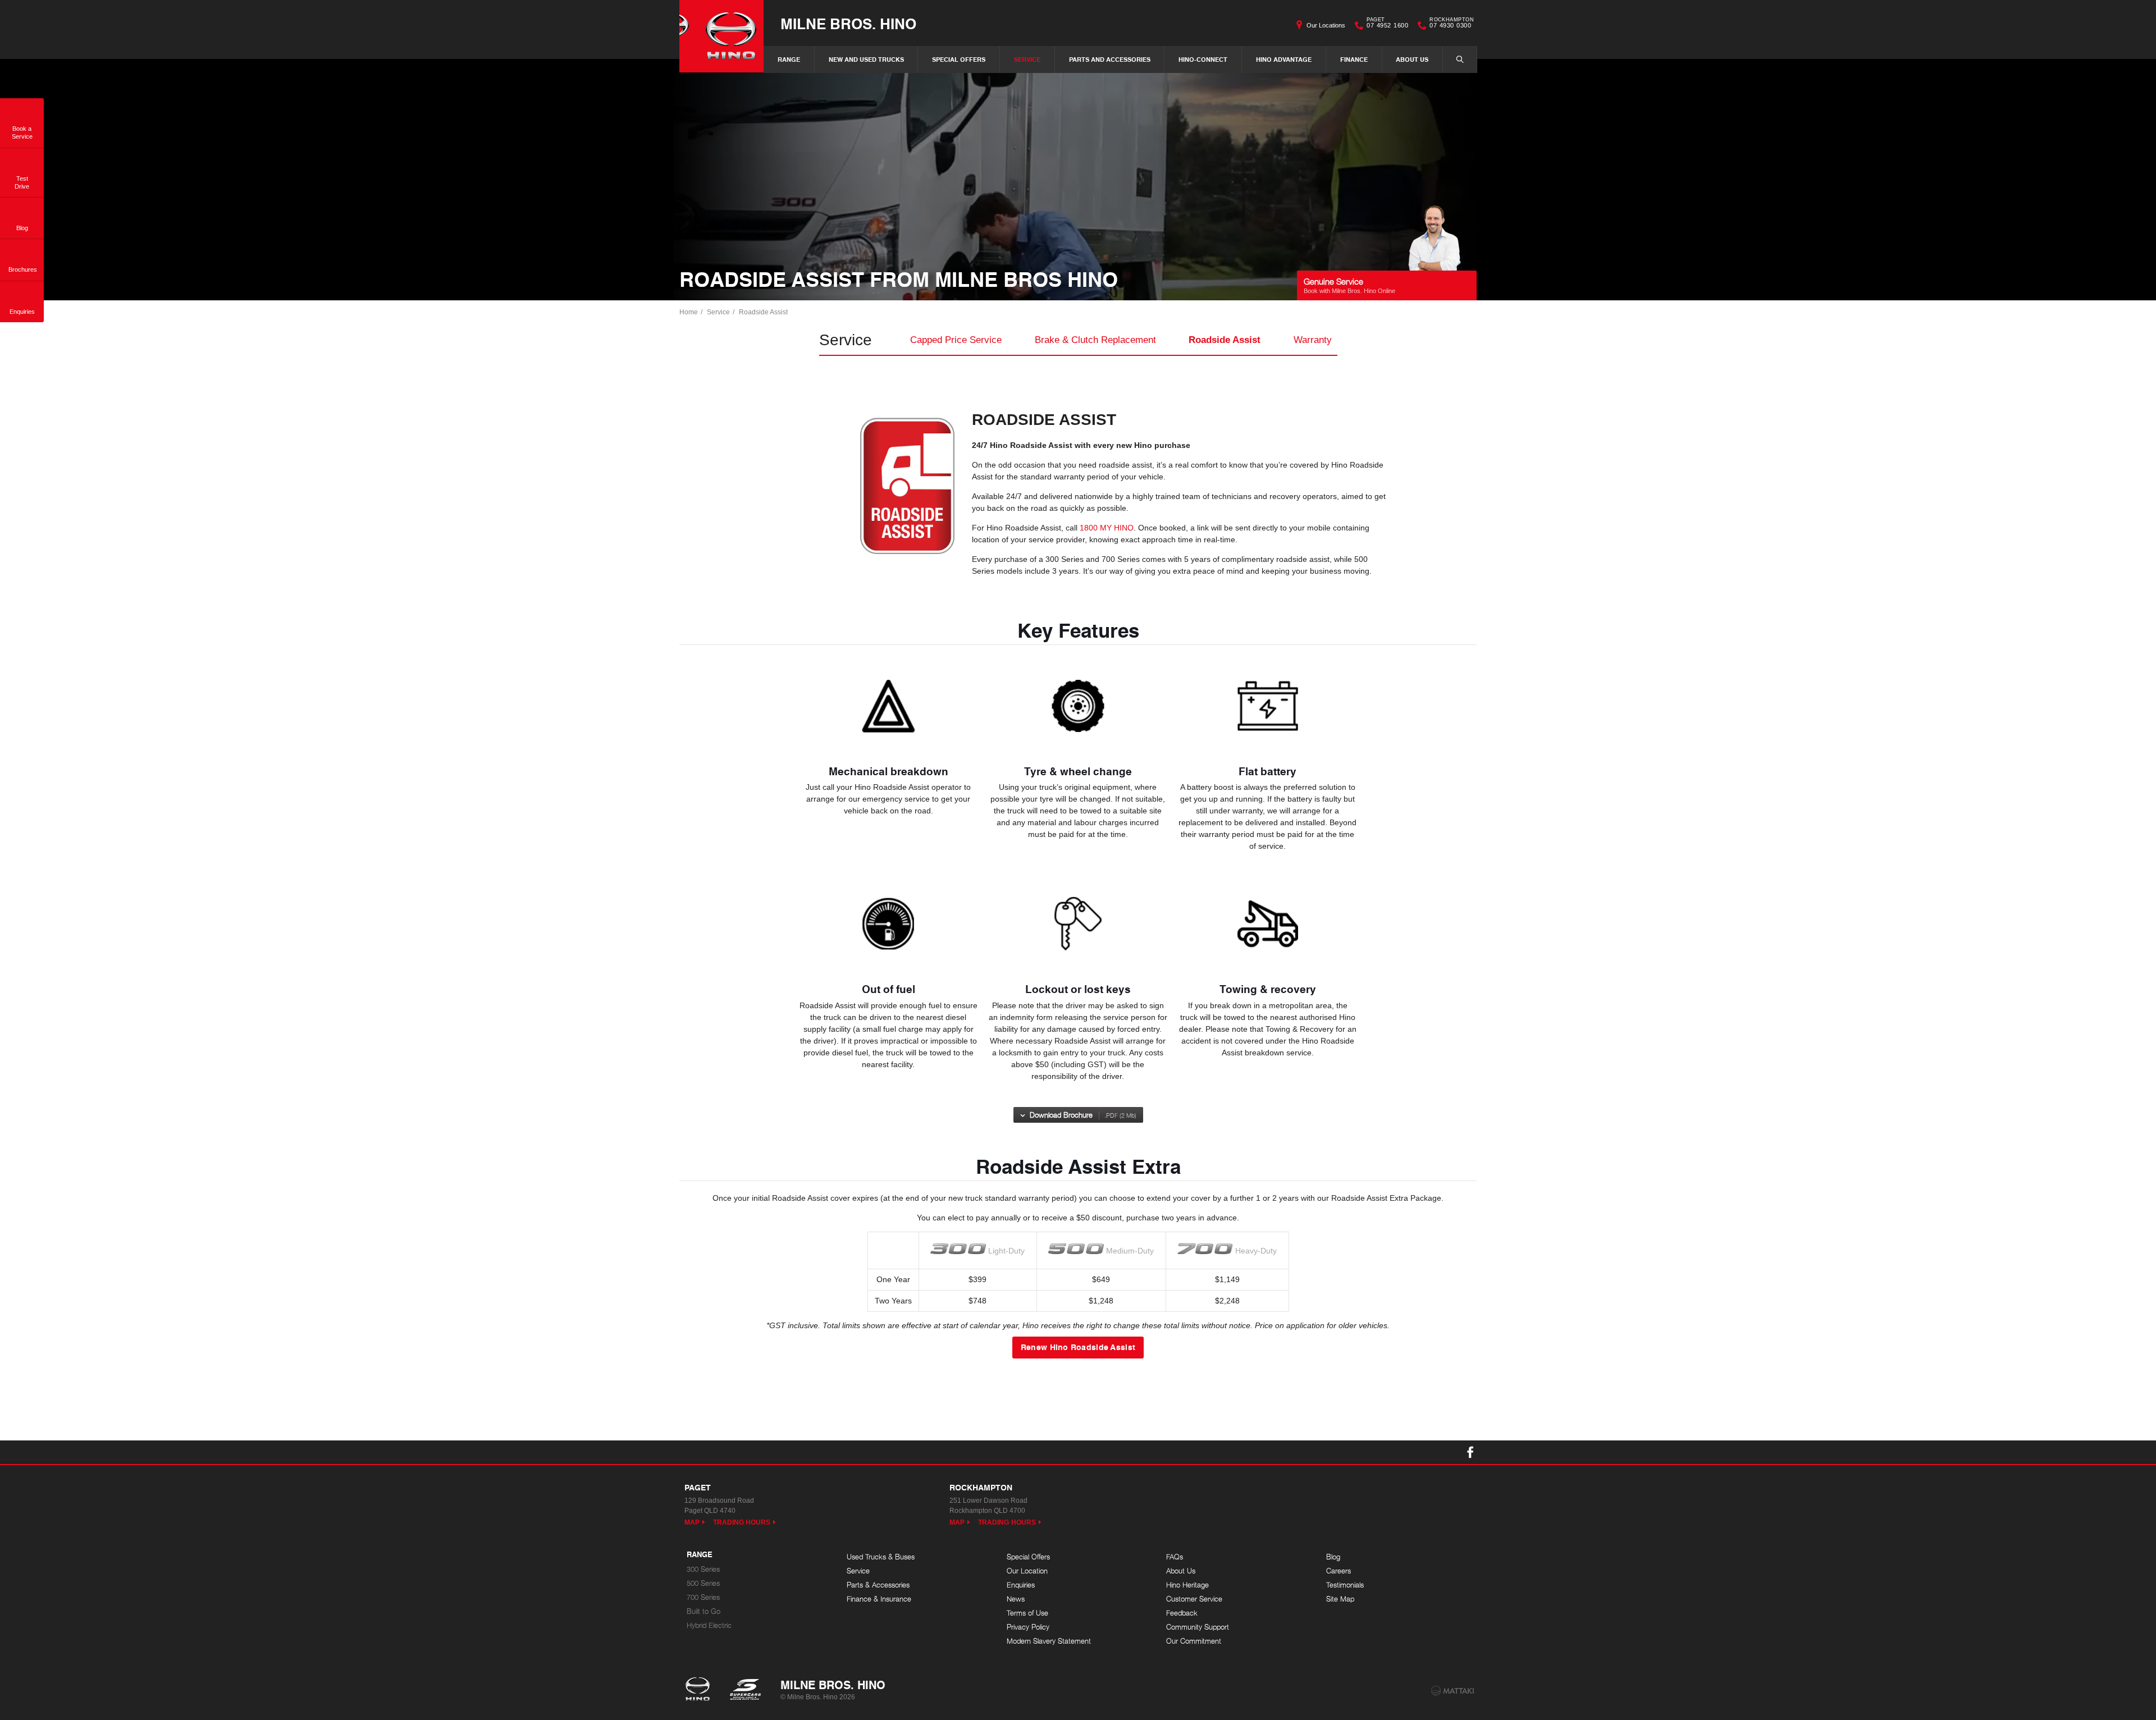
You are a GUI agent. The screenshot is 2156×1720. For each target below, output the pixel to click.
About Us (1412, 59)
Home (689, 312)
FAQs (1175, 1557)
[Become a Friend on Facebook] (1470, 1452)
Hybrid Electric (709, 1625)
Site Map (1340, 1599)
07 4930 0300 (1452, 24)
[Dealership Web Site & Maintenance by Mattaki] (1452, 1691)
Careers (1339, 1571)
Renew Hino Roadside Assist (1078, 1347)
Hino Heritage (1187, 1585)
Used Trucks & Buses (881, 1557)
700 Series (703, 1597)
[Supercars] (745, 1690)
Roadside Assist (763, 312)
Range (789, 59)
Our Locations (1326, 25)
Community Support (1198, 1627)
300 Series (703, 1569)
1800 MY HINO (1107, 528)
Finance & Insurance (879, 1599)
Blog (1333, 1557)
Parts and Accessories (1110, 59)
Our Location (1027, 1571)
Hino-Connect (1203, 59)
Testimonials (1345, 1585)
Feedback (1182, 1613)
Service (1027, 59)
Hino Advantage (1284, 59)
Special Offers (959, 59)
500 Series (703, 1583)
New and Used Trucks (866, 59)
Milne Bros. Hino (848, 23)
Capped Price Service (956, 340)
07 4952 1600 (1387, 24)
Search (1460, 60)
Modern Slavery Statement (1049, 1641)
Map (692, 1522)
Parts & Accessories (878, 1585)
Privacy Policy (1028, 1627)
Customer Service (1194, 1599)
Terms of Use (1027, 1613)
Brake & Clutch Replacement (1095, 340)
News (1016, 1599)
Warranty (1313, 340)
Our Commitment (1194, 1641)
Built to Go (704, 1611)
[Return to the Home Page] (700, 1690)
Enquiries (1021, 1585)
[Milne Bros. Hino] (721, 36)
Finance (1354, 59)
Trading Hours (742, 1522)
